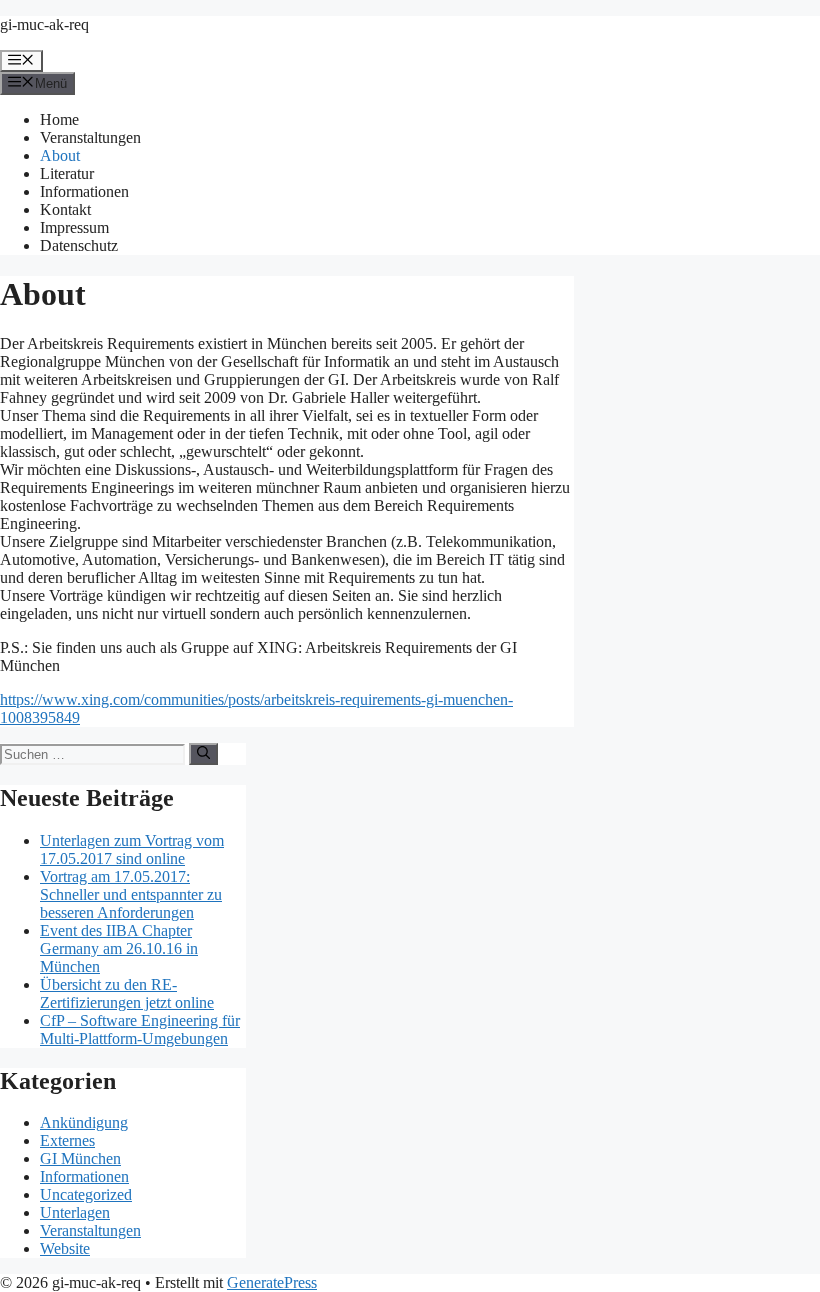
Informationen (84, 191)
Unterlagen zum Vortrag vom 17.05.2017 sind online (132, 849)
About (60, 155)
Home (59, 119)
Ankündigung (84, 1122)
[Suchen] (203, 754)
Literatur (67, 173)
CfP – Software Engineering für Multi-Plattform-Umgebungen (140, 1029)
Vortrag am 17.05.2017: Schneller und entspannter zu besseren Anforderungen (131, 894)
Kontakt (65, 209)
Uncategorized (86, 1194)
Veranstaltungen (90, 137)
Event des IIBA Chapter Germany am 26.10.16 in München (119, 948)
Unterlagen (75, 1212)
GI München (80, 1158)
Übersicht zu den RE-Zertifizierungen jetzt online (127, 993)
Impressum (74, 227)
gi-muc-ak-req (44, 24)
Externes (67, 1140)
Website (65, 1248)
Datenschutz (79, 245)
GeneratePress (272, 1282)
